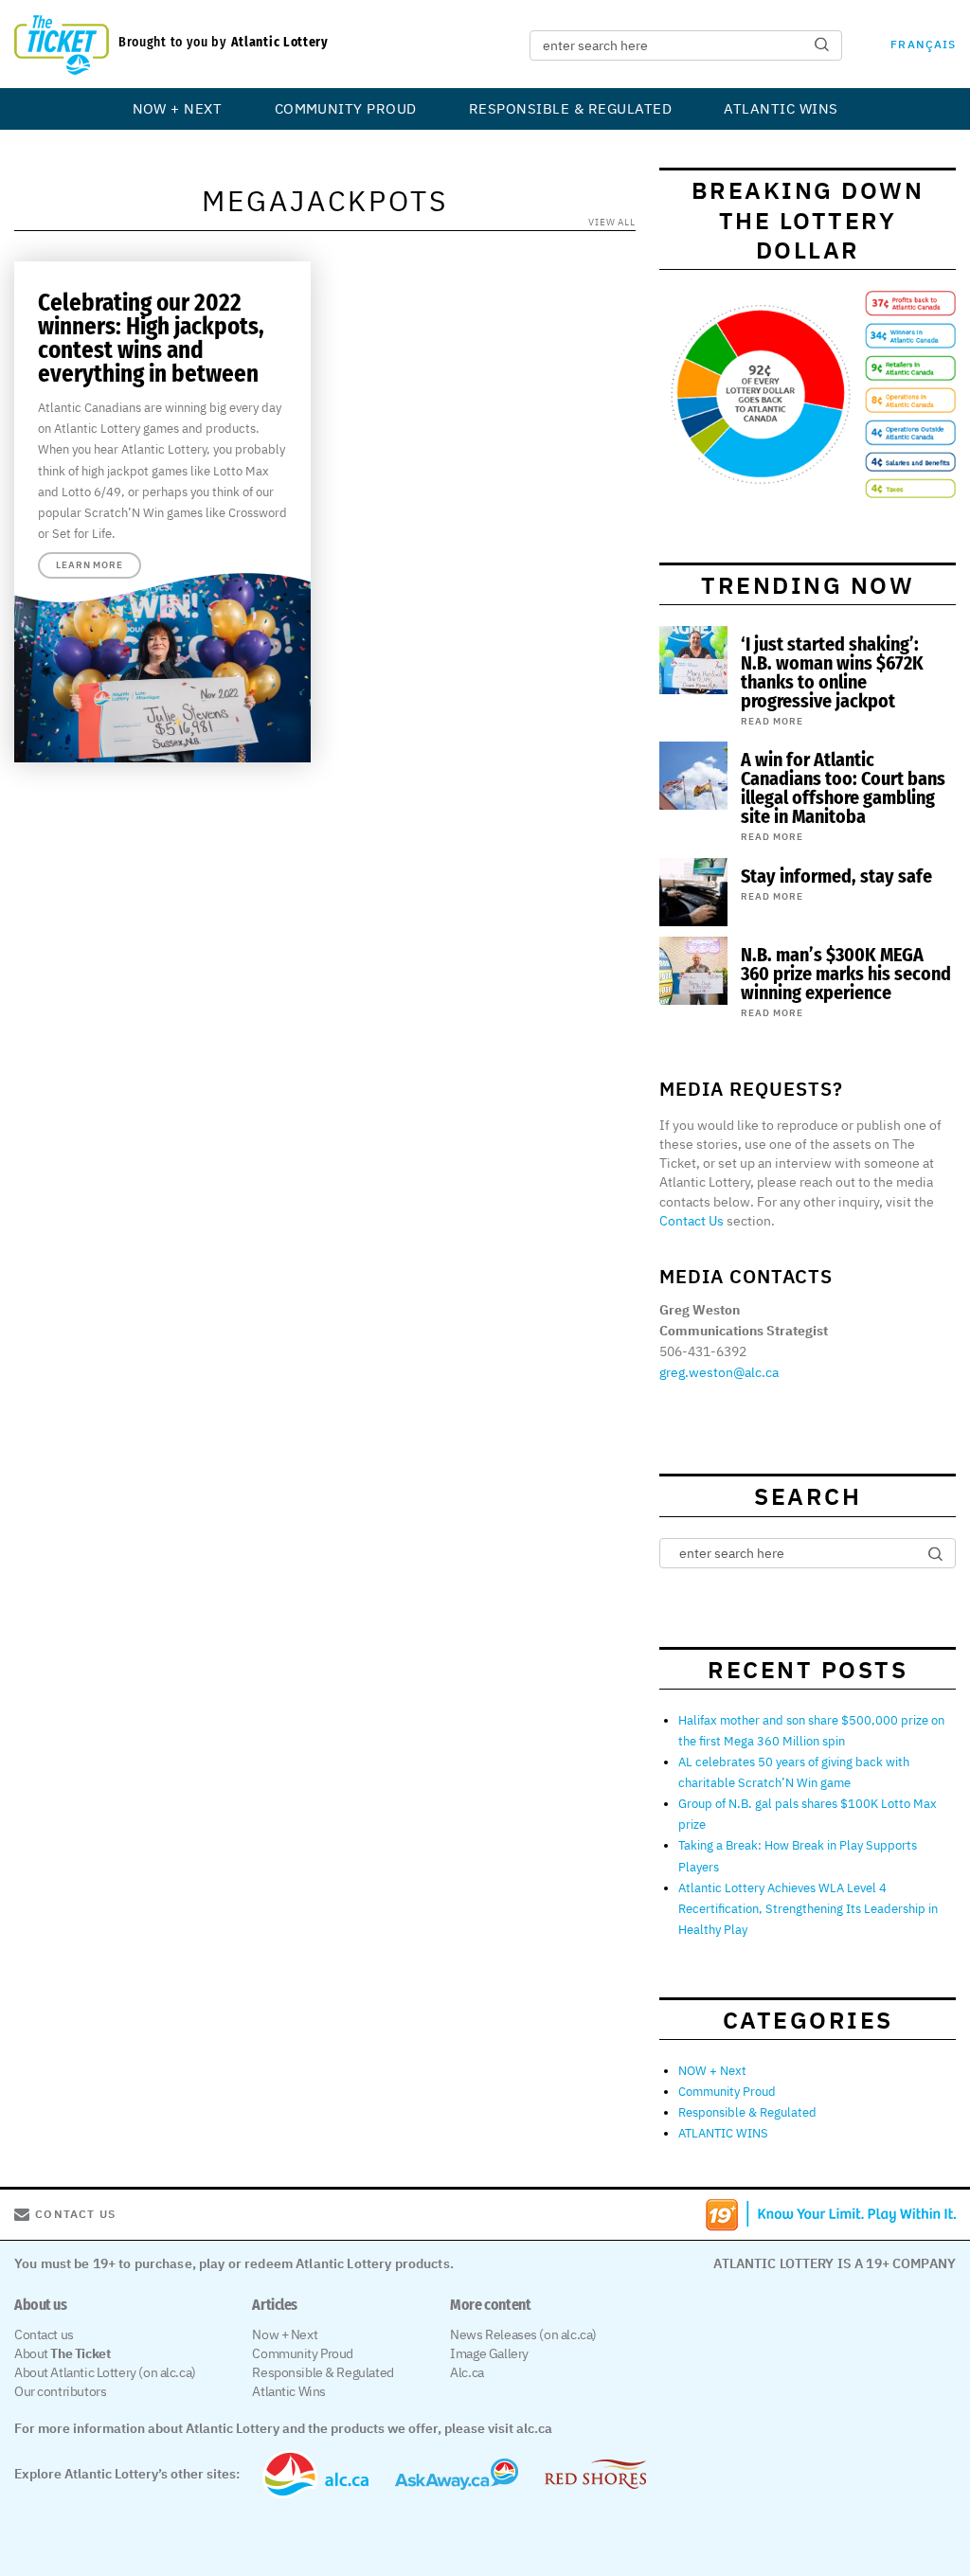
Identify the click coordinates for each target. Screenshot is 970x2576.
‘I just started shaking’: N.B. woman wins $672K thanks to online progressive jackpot (832, 672)
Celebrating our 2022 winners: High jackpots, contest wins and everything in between (151, 339)
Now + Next (285, 2334)
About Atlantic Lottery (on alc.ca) (105, 2372)
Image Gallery (489, 2353)
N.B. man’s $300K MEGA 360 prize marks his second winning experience (846, 974)
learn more (90, 565)
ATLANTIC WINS (781, 108)
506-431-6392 (703, 1351)
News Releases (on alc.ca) (523, 2334)
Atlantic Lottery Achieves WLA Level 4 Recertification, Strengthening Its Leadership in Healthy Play (808, 1909)
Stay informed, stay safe (836, 876)
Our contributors (60, 2391)
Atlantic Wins (289, 2391)
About (62, 2353)
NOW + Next (178, 108)
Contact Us (692, 1221)
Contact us (44, 2334)
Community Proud (346, 108)
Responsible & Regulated (570, 108)
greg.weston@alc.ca (719, 1372)
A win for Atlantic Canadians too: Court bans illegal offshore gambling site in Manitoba (843, 788)
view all (612, 222)
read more (772, 721)
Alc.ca (467, 2372)
